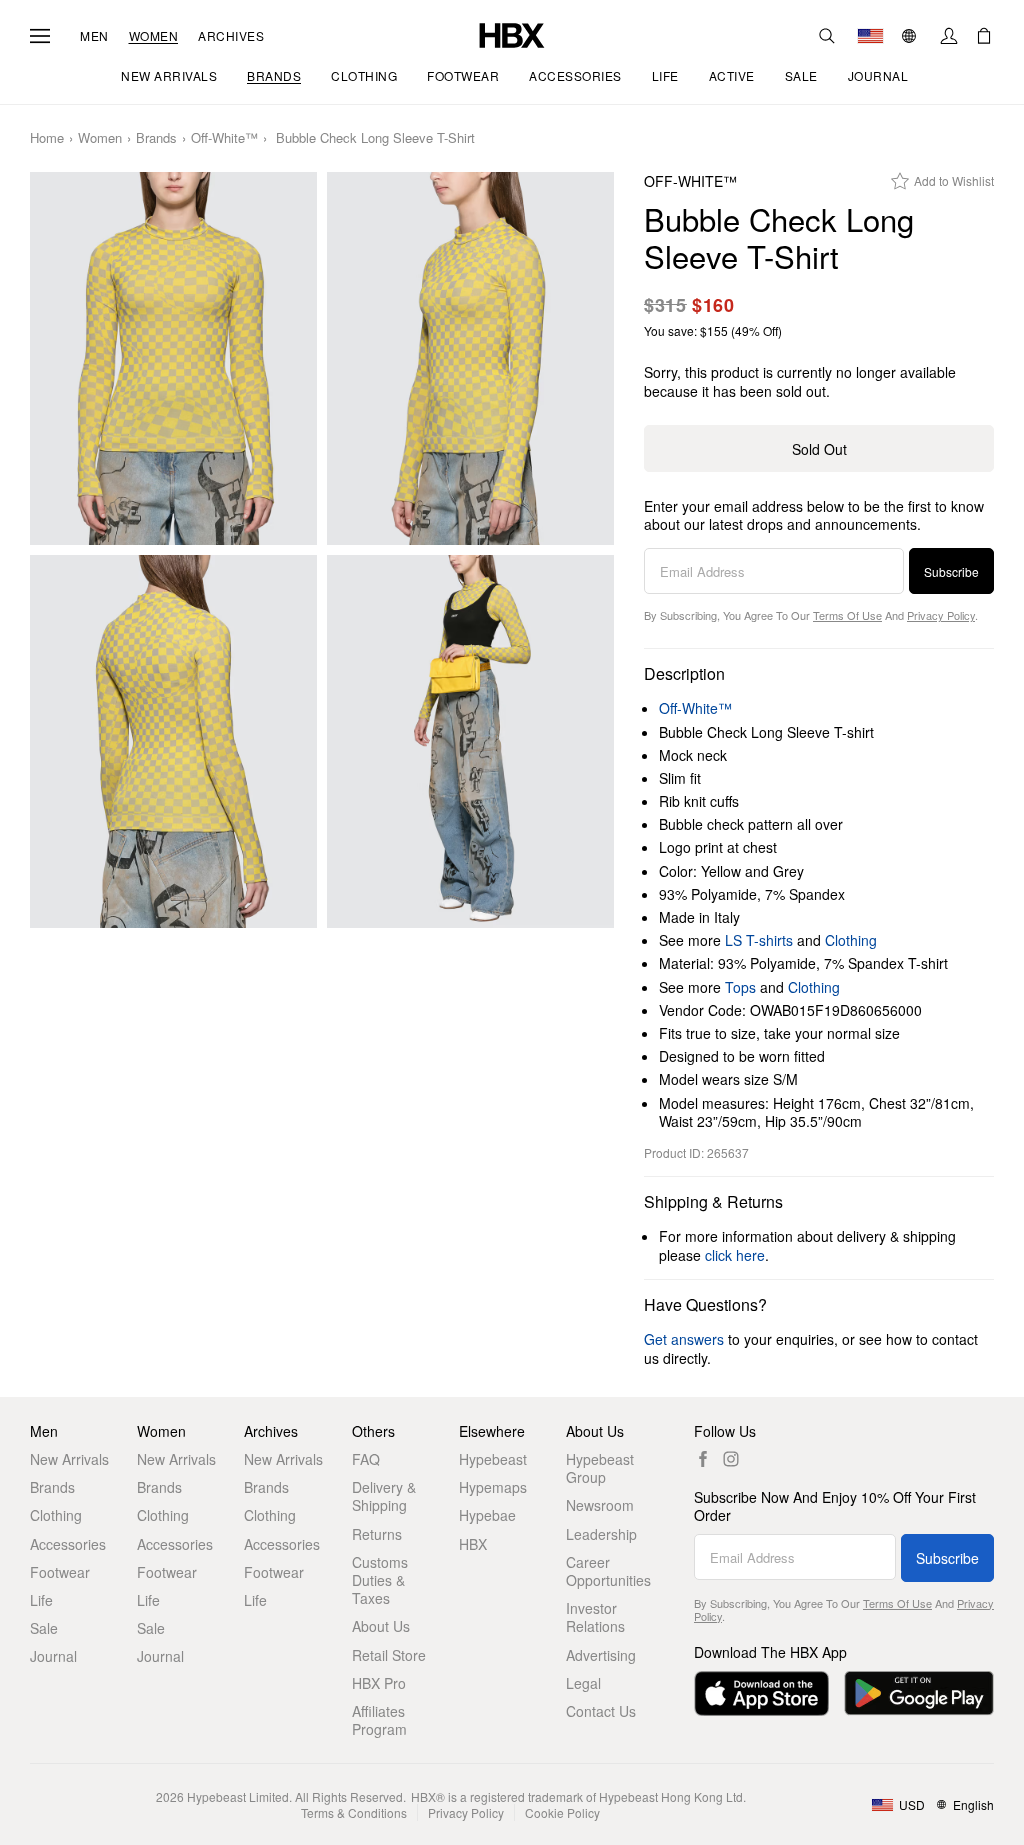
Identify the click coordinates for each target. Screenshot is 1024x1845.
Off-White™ (224, 138)
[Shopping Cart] (984, 36)
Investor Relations (595, 1617)
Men (94, 36)
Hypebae (487, 1515)
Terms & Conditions (354, 1812)
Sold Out (819, 449)
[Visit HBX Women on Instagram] (731, 1459)
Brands (156, 138)
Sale (44, 1628)
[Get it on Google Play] (919, 1693)
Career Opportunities (608, 1571)
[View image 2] (470, 358)
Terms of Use (847, 615)
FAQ (366, 1459)
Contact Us (601, 1711)
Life (41, 1600)
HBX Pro (379, 1683)
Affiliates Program (379, 1720)
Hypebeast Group (600, 1468)
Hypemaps (493, 1487)
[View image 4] (470, 741)
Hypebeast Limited (238, 1796)
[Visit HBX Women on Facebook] (703, 1459)
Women (154, 36)
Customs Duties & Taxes (380, 1580)
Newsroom (600, 1505)
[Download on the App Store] (761, 1693)
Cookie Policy (562, 1812)
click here (735, 1255)
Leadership (601, 1534)
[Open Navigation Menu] (40, 36)
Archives (231, 36)
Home (47, 138)
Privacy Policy (941, 615)
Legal (583, 1683)
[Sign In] (949, 36)
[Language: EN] (911, 36)
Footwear (60, 1572)
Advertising (601, 1655)
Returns (377, 1534)
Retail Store (389, 1655)
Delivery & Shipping (384, 1496)
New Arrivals (69, 1459)
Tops (740, 987)
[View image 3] (173, 741)
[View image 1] (173, 358)
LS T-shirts (759, 940)
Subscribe (951, 571)
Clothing (851, 940)
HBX (473, 1544)
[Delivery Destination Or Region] (870, 36)
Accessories (68, 1544)
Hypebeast (493, 1459)
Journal (53, 1656)
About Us (381, 1626)
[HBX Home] (512, 33)
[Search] (827, 36)
